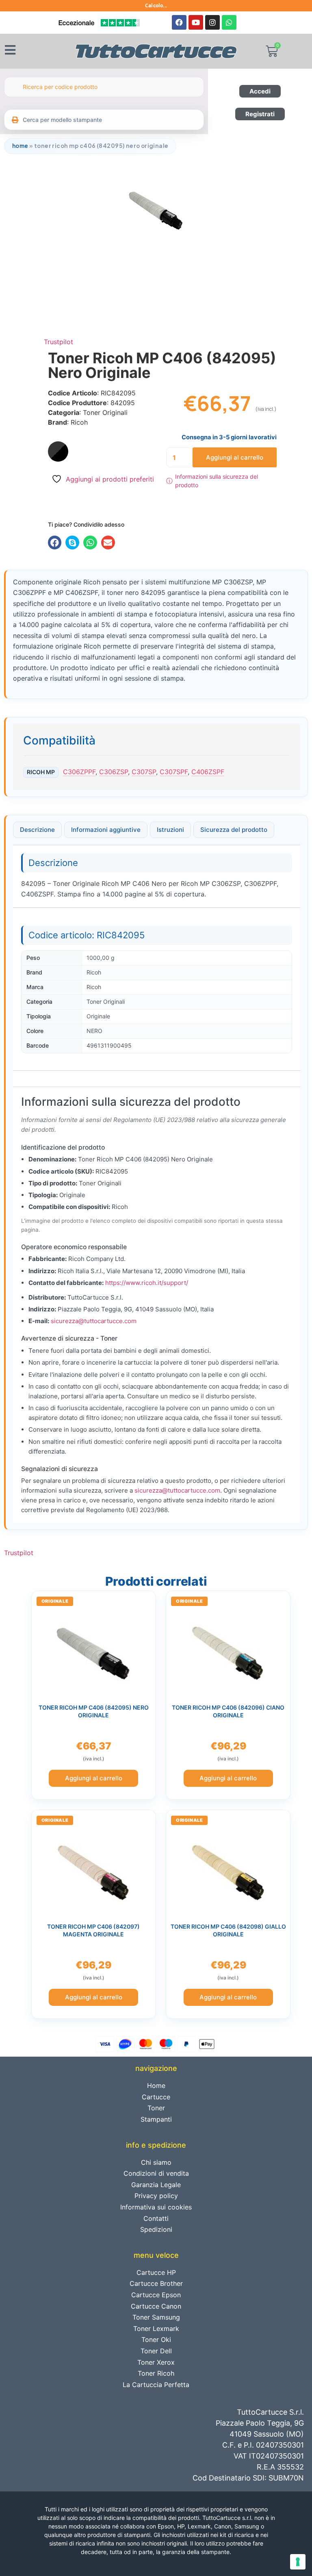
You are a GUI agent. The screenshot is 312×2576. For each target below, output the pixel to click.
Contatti (156, 2218)
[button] (55, 543)
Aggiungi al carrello (235, 457)
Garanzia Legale (156, 2185)
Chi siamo (156, 2162)
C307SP (144, 772)
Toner (156, 2108)
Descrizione (37, 830)
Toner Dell (156, 2351)
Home (20, 146)
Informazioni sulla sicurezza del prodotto (212, 481)
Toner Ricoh (156, 2373)
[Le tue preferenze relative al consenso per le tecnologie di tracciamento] (298, 2562)
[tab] (37, 830)
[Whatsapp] (229, 22)
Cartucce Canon (156, 2306)
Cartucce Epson (156, 2295)
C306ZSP (114, 772)
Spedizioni (156, 2229)
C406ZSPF (208, 772)
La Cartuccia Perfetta (156, 2385)
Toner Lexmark (156, 2329)
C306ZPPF (79, 772)
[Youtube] (196, 22)
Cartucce (156, 2097)
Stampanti (156, 2119)
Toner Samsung (156, 2317)
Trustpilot (58, 342)
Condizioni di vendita (156, 2173)
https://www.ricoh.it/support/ (147, 1283)
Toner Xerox (156, 2362)
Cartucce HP (156, 2272)
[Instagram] (212, 22)
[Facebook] (179, 22)
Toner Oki (156, 2339)
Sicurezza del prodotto (234, 830)
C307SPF (174, 772)
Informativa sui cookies (156, 2207)
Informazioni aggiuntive (106, 830)
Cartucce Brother (156, 2283)
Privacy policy (156, 2196)
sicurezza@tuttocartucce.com (94, 1321)
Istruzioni (170, 830)
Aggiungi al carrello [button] (94, 1778)
